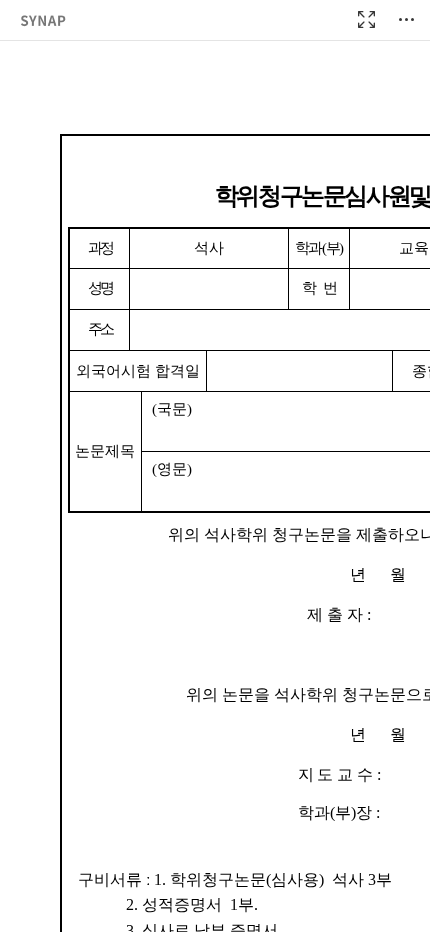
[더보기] (406, 20)
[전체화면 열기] (366, 20)
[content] (215, 466)
